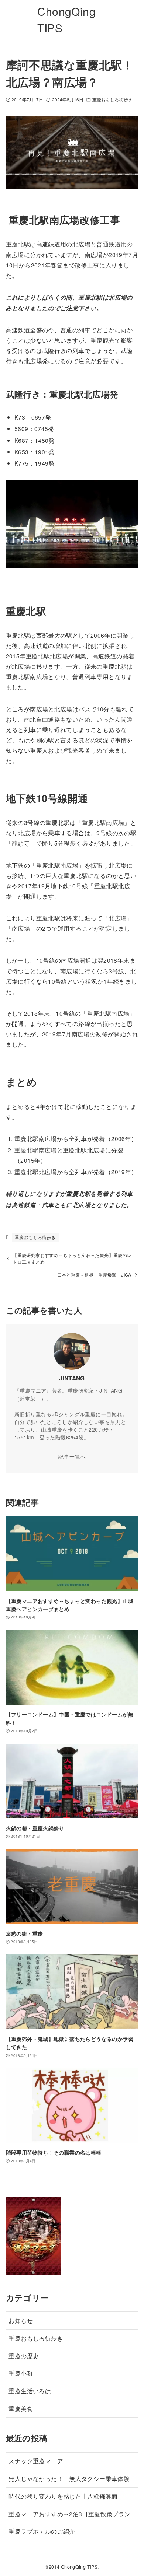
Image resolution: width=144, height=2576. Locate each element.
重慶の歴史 (24, 2356)
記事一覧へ (72, 1456)
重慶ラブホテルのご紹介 (42, 2531)
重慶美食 (21, 2408)
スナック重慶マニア (36, 2461)
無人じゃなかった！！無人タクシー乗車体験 (69, 2478)
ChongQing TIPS (66, 20)
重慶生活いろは (30, 2391)
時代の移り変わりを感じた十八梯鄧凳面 (63, 2496)
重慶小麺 (21, 2373)
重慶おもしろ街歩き (112, 99)
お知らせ (21, 2320)
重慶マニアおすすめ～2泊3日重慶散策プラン (69, 2514)
